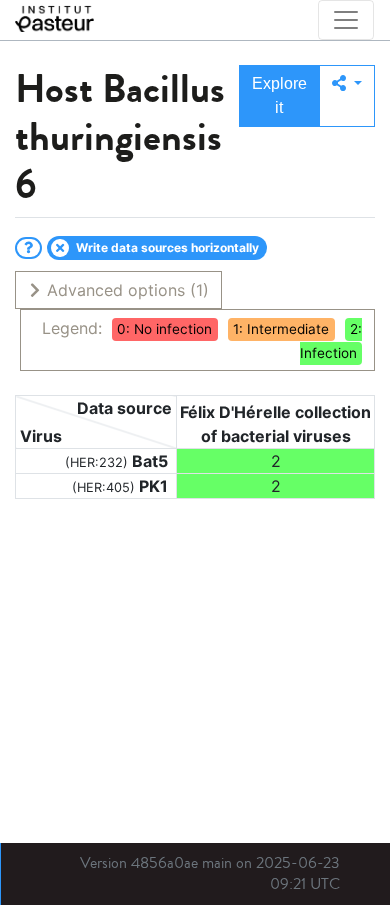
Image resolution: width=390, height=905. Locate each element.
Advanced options (125, 290)
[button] (347, 96)
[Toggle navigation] (346, 20)
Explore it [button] (279, 95)
